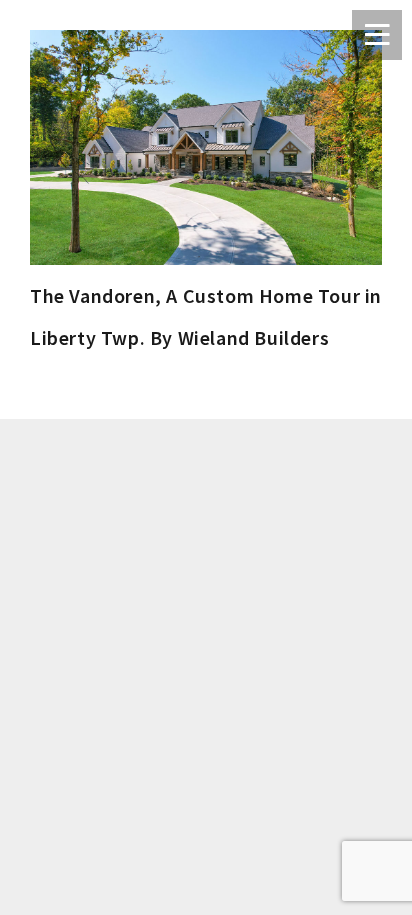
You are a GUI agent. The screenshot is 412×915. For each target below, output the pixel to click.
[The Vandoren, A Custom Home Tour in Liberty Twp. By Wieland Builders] (206, 147)
